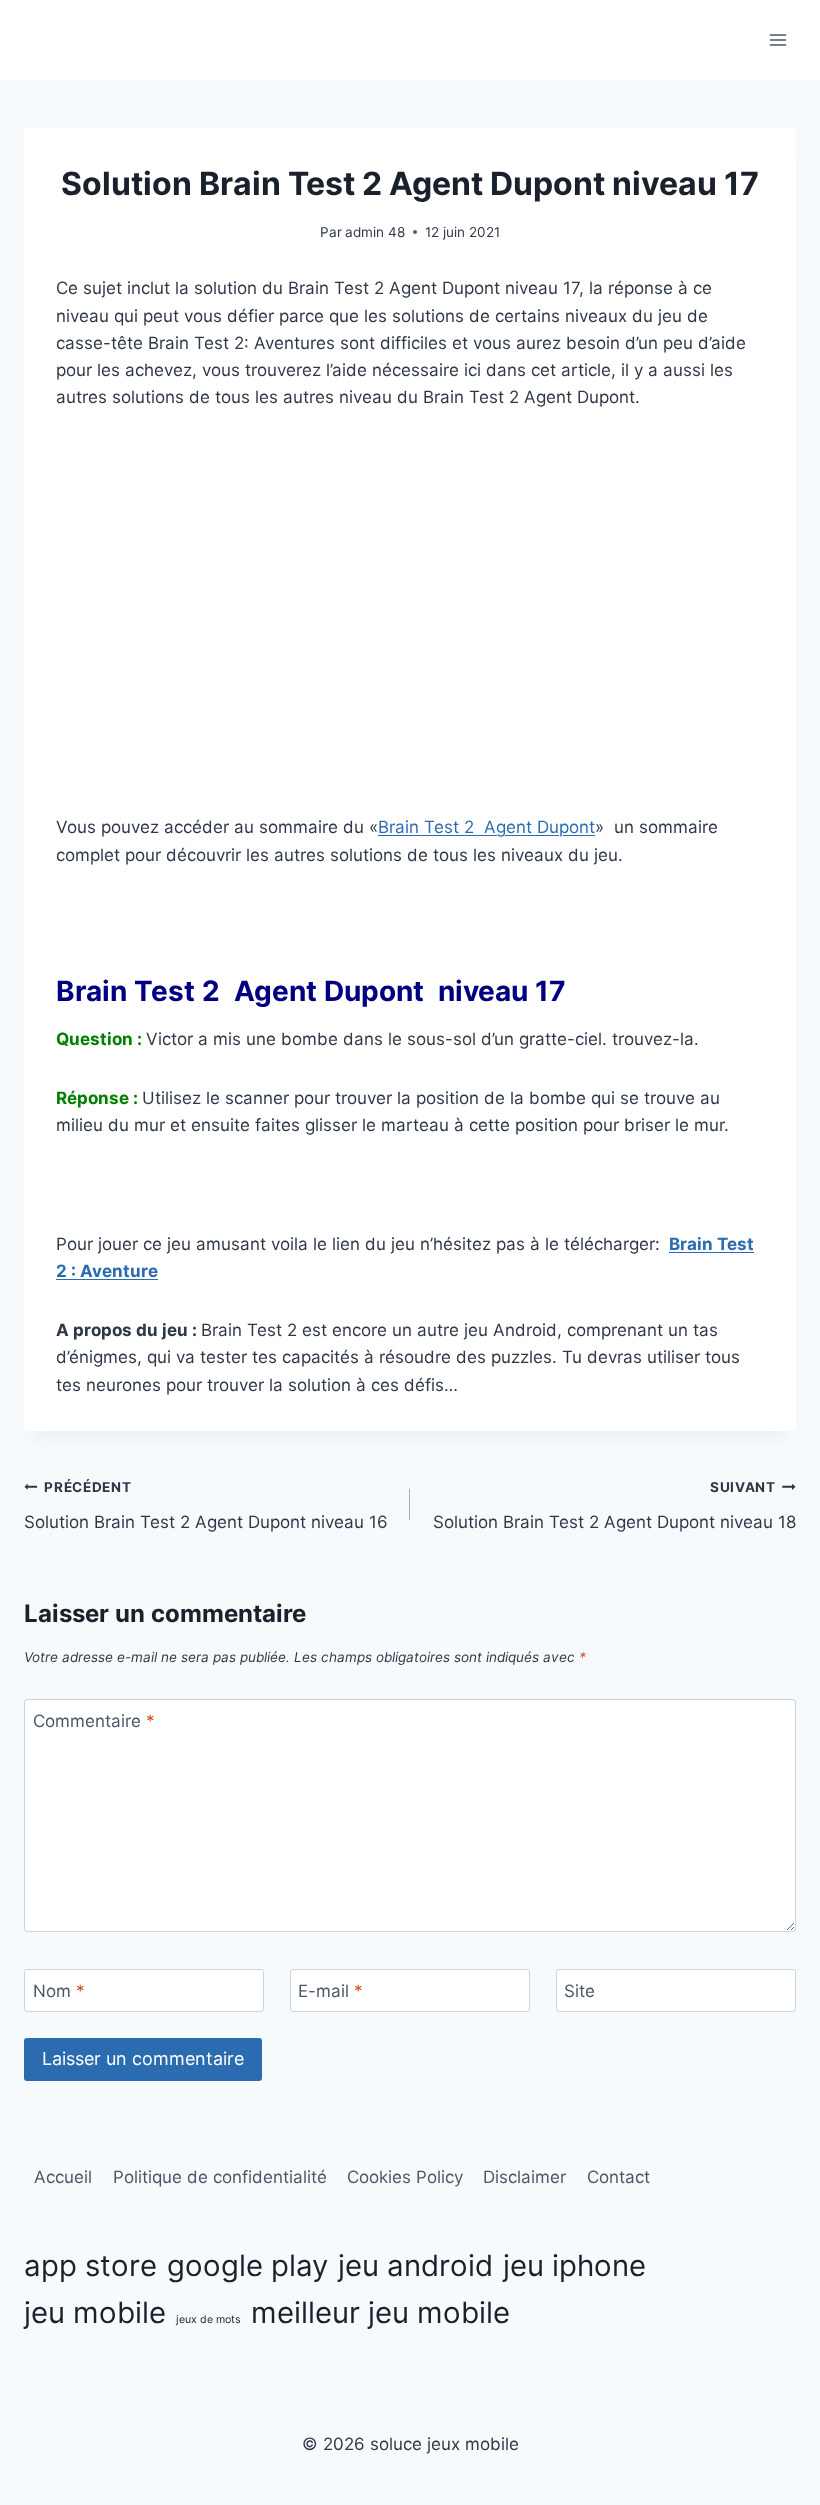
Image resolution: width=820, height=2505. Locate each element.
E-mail (330, 1991)
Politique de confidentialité (220, 2177)
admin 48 (375, 232)
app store (90, 2265)
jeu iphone (574, 2265)
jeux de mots (208, 2319)
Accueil (63, 2177)
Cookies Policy (405, 2177)
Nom (59, 1991)
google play (247, 2265)
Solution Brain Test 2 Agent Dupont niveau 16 (206, 1505)
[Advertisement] (410, 642)
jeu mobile (95, 2312)
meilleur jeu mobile (380, 2312)
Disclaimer (524, 2177)
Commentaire (94, 1721)
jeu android (415, 2265)
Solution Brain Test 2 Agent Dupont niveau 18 (614, 1505)
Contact (618, 2177)
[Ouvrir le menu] (777, 39)
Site (579, 1991)
